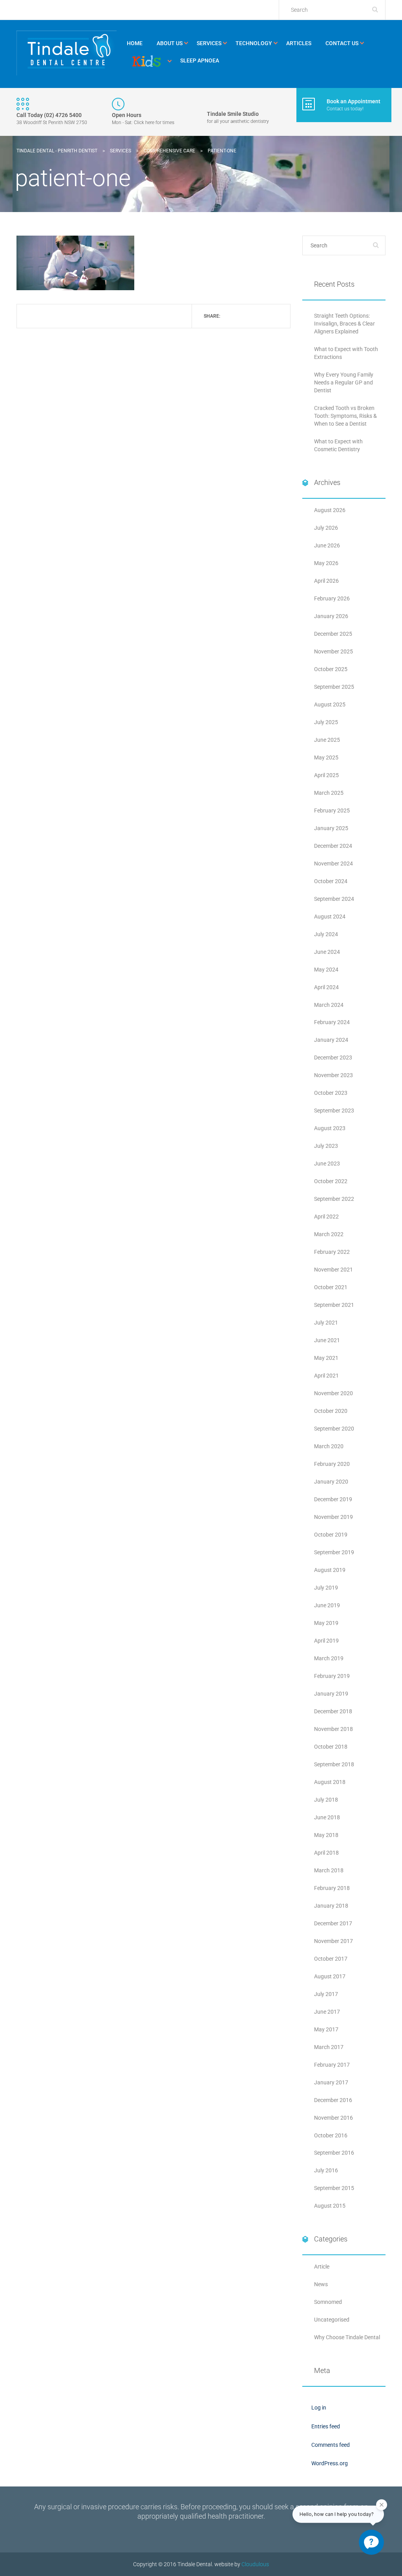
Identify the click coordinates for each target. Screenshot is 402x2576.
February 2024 (332, 1022)
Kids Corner (146, 61)
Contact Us (342, 43)
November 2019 (333, 1517)
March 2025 (329, 793)
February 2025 (332, 810)
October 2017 (331, 1959)
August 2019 (330, 1570)
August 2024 (330, 917)
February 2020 (332, 1464)
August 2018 (330, 1782)
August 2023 (330, 1128)
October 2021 (331, 1287)
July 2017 (326, 1994)
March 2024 (329, 1005)
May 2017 (326, 2029)
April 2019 (326, 1641)
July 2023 (326, 1146)
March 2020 (329, 1446)
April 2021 (326, 1376)
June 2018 (327, 1817)
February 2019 (332, 1676)
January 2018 (331, 1906)
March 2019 (329, 1658)
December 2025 (333, 634)
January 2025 (331, 828)
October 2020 (331, 1411)
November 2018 (333, 1729)
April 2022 (326, 1217)
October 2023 (331, 1093)
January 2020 (331, 1482)
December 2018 (333, 1711)
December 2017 (333, 1923)
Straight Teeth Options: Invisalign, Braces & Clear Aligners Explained (344, 324)
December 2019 (333, 1499)
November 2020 (333, 1393)
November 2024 (333, 864)
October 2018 (331, 1747)
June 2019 (327, 1605)
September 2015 (334, 2188)
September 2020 (334, 1429)
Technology (254, 43)
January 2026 (331, 616)
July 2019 (326, 1588)
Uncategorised (332, 2320)
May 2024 (326, 970)
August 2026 (330, 510)
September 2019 (334, 1552)
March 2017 (329, 2047)
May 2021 (326, 1358)
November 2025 (333, 651)
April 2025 (326, 775)
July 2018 (326, 1800)
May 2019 (326, 1623)
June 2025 (327, 740)
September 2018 (334, 1764)
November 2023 (333, 1075)
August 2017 (330, 1976)
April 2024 (326, 987)
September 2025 (334, 687)
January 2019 (331, 1694)
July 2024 (326, 934)
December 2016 (333, 2100)
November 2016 (333, 2118)
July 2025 (326, 722)
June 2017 (327, 2012)
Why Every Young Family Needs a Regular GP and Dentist (344, 382)
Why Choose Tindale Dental (347, 2337)
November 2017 (333, 1941)
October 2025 (331, 669)
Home (135, 43)
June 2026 (327, 545)
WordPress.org (330, 2463)
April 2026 (326, 581)
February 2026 (332, 598)
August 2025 (330, 704)
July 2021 (326, 1323)
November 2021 (333, 1270)
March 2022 (329, 1234)
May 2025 (326, 757)
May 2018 (326, 1835)
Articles (299, 43)
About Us (170, 43)
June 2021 (327, 1340)
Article (322, 2267)
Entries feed (326, 2426)
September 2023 (334, 1111)
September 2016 (334, 2153)
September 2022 (334, 1199)
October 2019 (331, 1535)
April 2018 (326, 1853)
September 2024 (334, 899)
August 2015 (330, 2206)
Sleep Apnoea (200, 60)
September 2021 (334, 1305)
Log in (319, 2408)
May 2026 (326, 563)
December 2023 (333, 1057)
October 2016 (331, 2135)
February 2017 (332, 2065)
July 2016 (326, 2170)
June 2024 (327, 952)
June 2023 (327, 1164)
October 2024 (331, 881)
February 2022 (332, 1252)
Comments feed (331, 2445)
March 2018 (329, 1870)
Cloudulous (255, 2564)
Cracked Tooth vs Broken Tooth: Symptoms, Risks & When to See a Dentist (345, 416)
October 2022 (331, 1181)
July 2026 (326, 528)
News (321, 2284)
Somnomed (328, 2302)
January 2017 (331, 2082)
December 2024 (333, 846)
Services (209, 43)
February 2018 (332, 1888)
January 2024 (331, 1040)
